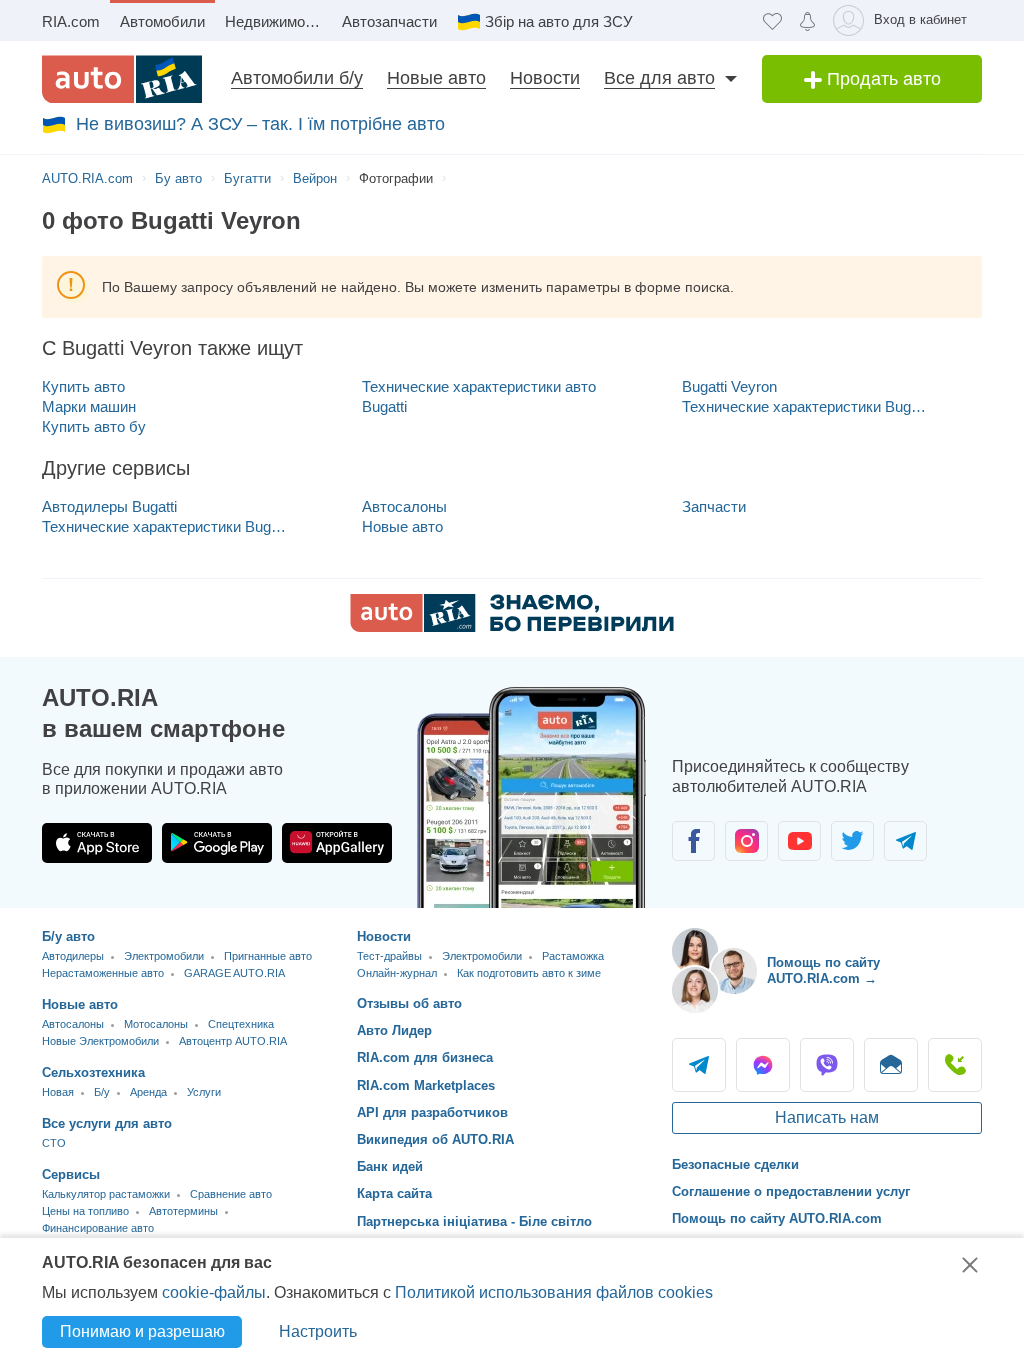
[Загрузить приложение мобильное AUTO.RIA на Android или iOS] (532, 797)
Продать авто (881, 79)
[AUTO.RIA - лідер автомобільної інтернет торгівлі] (122, 79)
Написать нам (827, 1117)
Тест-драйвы (389, 956)
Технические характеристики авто (479, 386)
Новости (545, 78)
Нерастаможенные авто (103, 973)
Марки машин (89, 406)
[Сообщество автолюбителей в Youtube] (799, 841)
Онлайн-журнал (397, 973)
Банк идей (390, 1166)
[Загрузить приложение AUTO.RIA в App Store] (97, 843)
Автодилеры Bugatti (109, 506)
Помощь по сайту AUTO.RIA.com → (823, 970)
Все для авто (659, 78)
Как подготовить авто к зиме (529, 973)
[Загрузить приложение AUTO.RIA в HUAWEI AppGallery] (337, 843)
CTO (54, 1143)
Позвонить (955, 1065)
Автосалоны (404, 506)
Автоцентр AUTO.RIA (233, 1041)
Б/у (102, 1092)
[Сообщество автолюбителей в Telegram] (905, 841)
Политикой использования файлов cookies (554, 1292)
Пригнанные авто (268, 956)
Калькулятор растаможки (106, 1194)
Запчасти (714, 506)
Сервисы (71, 1174)
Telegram (699, 1065)
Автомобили (162, 21)
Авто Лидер (394, 1030)
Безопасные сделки (735, 1164)
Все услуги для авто (107, 1123)
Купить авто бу (94, 426)
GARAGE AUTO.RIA (234, 973)
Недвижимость (276, 21)
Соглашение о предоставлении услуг (791, 1191)
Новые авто (436, 78)
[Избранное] (772, 20)
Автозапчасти (389, 21)
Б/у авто (68, 936)
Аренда (148, 1092)
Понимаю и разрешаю (142, 1331)
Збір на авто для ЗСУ (559, 21)
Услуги (204, 1092)
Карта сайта (394, 1193)
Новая (58, 1092)
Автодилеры (73, 956)
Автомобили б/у (297, 78)
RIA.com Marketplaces (426, 1085)
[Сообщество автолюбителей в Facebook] (693, 841)
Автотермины (183, 1211)
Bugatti (384, 406)
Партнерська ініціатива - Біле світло (474, 1221)
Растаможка (573, 956)
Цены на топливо (85, 1211)
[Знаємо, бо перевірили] (512, 626)
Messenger (763, 1065)
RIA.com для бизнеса (425, 1057)
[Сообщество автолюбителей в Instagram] (746, 841)
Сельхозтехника (93, 1072)
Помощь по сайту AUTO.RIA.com (777, 1218)
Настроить (318, 1331)
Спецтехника (241, 1024)
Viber (827, 1065)
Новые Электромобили (100, 1041)
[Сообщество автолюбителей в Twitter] (852, 841)
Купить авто (83, 386)
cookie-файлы (214, 1292)
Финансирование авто (98, 1228)
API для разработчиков (432, 1112)
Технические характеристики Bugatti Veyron (804, 406)
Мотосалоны (156, 1024)
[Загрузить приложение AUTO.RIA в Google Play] (217, 843)
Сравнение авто (231, 1194)
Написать (891, 1065)
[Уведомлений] (807, 20)
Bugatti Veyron (729, 386)
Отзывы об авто (409, 1003)
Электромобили (164, 956)
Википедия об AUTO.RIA (435, 1139)
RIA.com (71, 21)
